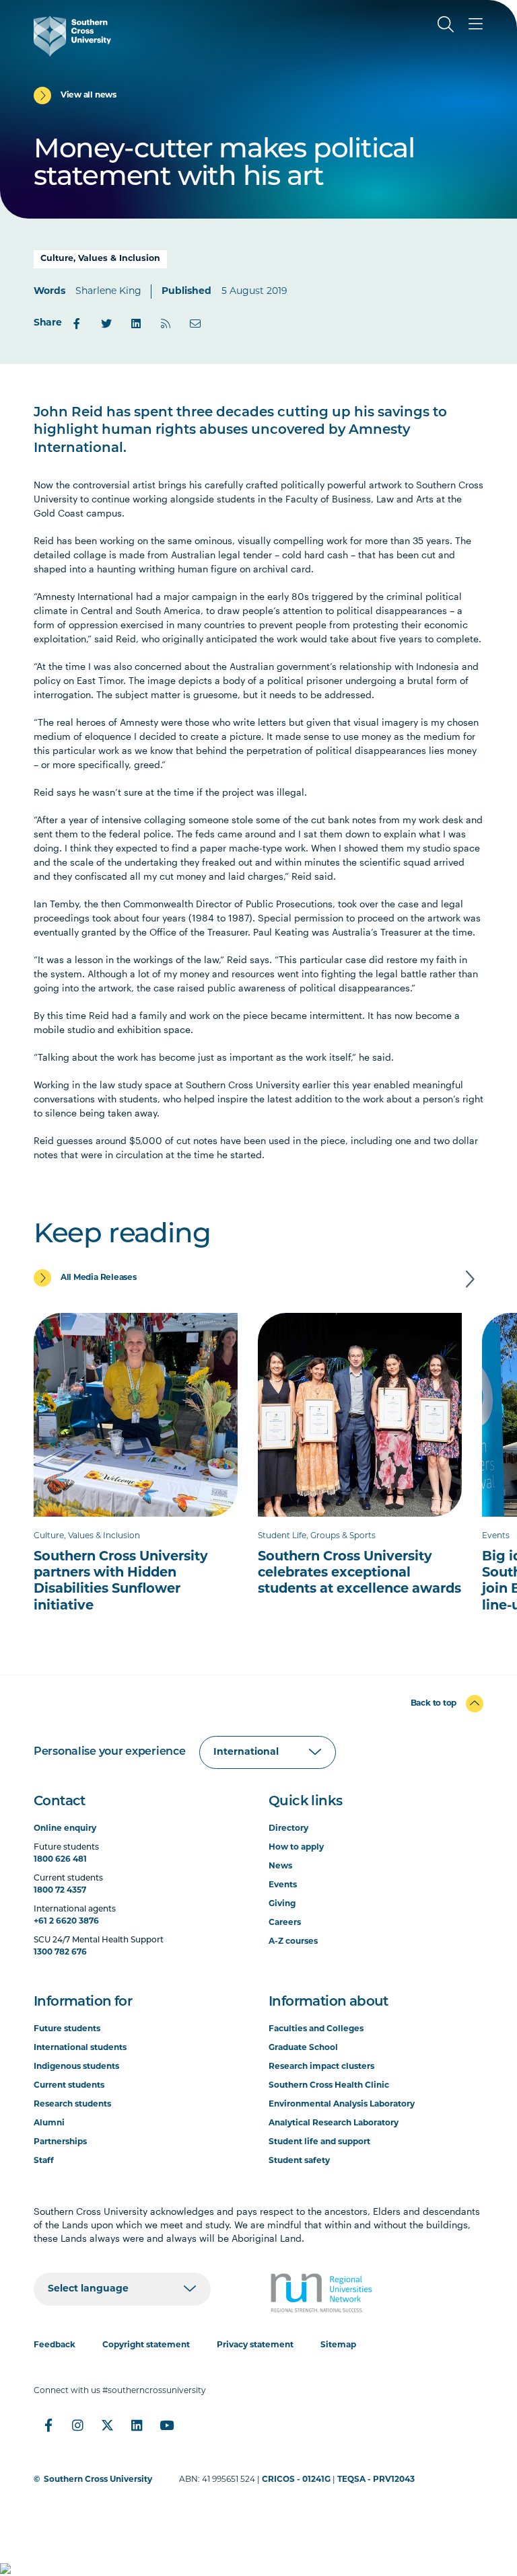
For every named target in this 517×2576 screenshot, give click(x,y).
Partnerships (60, 2142)
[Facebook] (77, 324)
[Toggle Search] (446, 24)
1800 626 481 (60, 1860)
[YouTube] (167, 2425)
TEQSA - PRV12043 (376, 2480)
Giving (282, 1904)
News (280, 1866)
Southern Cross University (98, 2480)
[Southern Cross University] (72, 36)
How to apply (296, 1848)
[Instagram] (78, 2425)
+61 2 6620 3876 (66, 1922)
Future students (67, 2029)
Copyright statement (146, 2345)
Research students (72, 2105)
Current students (69, 2086)
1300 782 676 (60, 1953)
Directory (288, 1829)
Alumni (49, 2123)
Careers (285, 1923)
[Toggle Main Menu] (475, 24)
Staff (44, 2161)
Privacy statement (255, 2345)
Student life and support (319, 2142)
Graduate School (303, 2048)
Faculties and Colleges (316, 2029)
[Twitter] (106, 324)
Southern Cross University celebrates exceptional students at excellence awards (359, 1573)
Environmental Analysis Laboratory (342, 2105)
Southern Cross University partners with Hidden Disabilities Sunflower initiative (121, 1582)
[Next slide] (470, 1279)
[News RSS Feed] (166, 324)
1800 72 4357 (60, 1891)
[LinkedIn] (136, 324)
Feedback (55, 2345)
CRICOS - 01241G (296, 2480)
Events (283, 1885)
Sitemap (338, 2345)
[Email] (195, 324)
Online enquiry (65, 1829)
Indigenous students (76, 2067)
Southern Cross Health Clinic (329, 2086)
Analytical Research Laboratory (334, 2123)
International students (80, 2048)
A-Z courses (293, 1942)
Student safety (299, 2161)
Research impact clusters (321, 2067)
